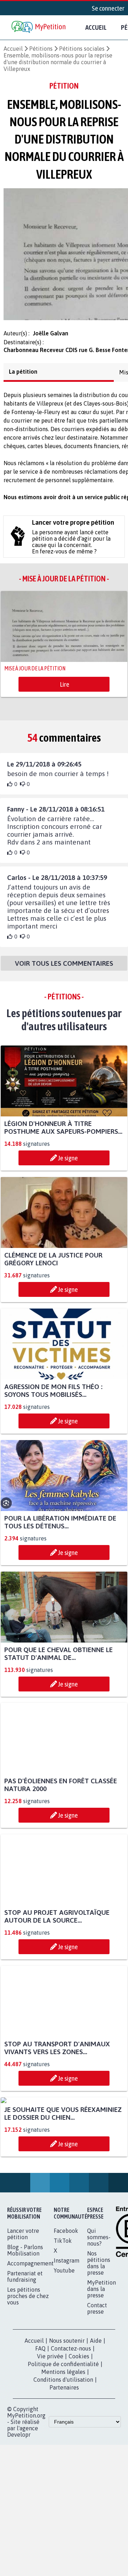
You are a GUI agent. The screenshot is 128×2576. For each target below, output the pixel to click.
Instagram (66, 2341)
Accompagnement (30, 2343)
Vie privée (50, 2436)
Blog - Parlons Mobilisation (25, 2330)
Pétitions (41, 49)
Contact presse (97, 2388)
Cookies (79, 2436)
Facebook (66, 2311)
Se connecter (108, 8)
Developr (19, 2515)
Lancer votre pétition (23, 2314)
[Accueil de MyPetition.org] (39, 27)
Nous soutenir (67, 2421)
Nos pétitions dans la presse (99, 2343)
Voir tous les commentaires (64, 970)
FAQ (40, 2429)
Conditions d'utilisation (63, 2460)
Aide (96, 2421)
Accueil (96, 27)
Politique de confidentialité (63, 2444)
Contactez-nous (71, 2429)
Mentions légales (63, 2452)
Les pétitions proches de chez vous (28, 2376)
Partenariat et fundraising (25, 2357)
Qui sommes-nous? (99, 2317)
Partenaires (64, 2468)
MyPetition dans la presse (102, 2369)
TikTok (63, 2321)
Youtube (64, 2351)
